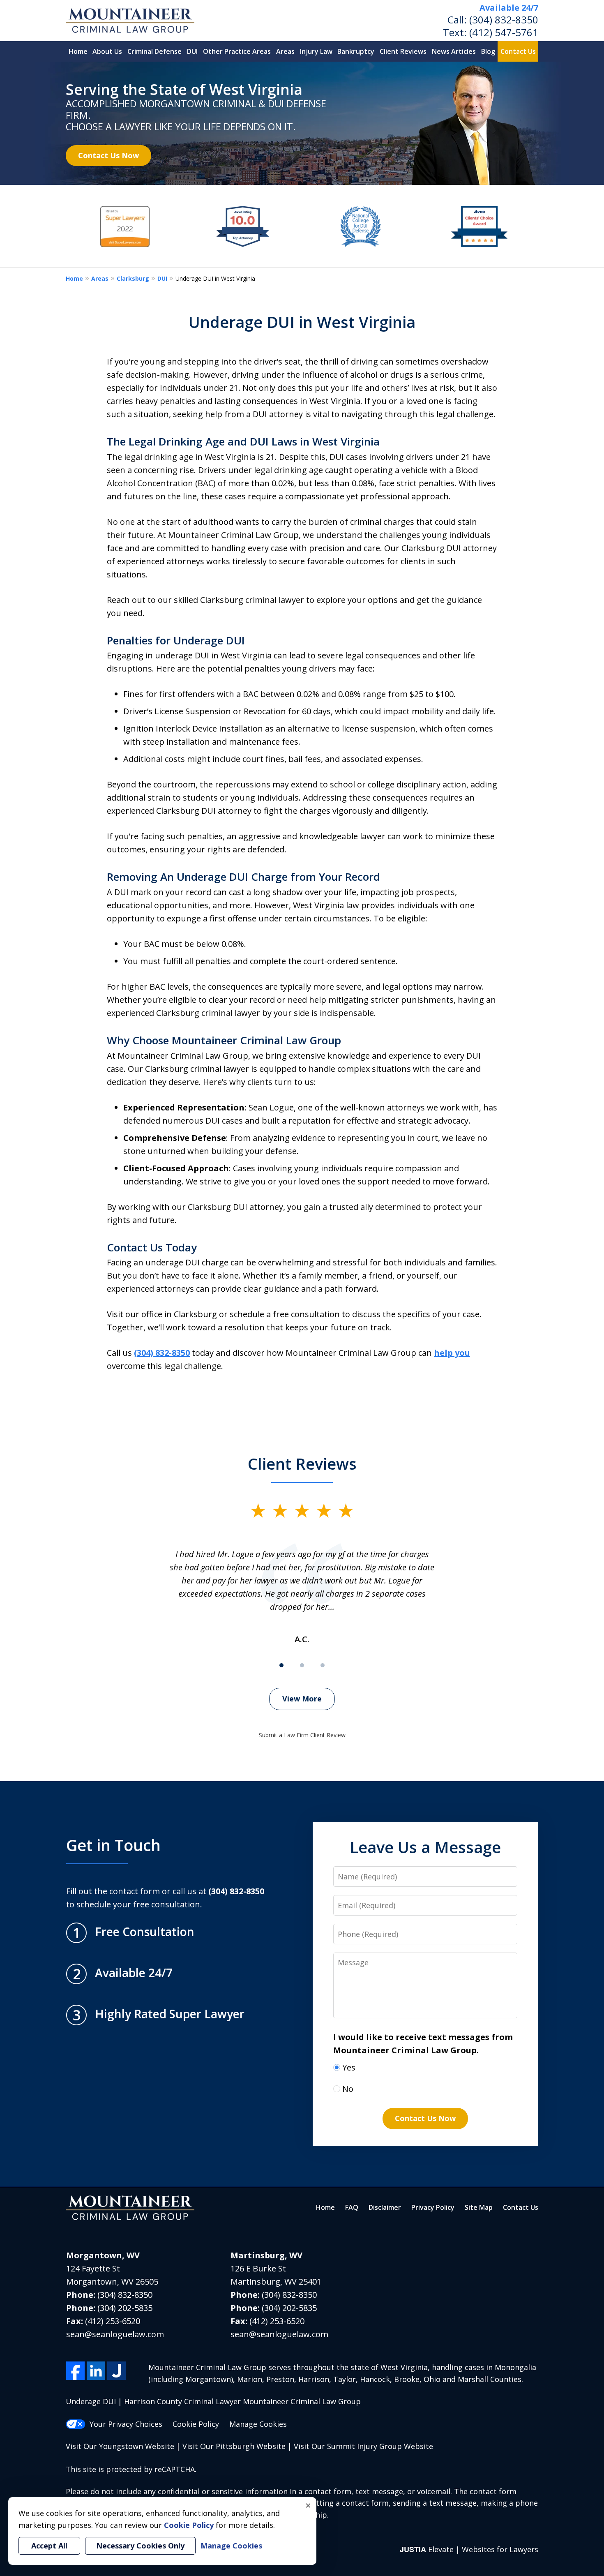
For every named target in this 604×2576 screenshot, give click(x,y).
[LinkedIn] (96, 2371)
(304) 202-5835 (125, 2308)
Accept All (49, 2546)
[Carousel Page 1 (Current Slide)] (281, 1665)
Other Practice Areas (237, 51)
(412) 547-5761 (504, 32)
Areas (285, 51)
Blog (488, 51)
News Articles (454, 51)
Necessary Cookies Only (140, 2546)
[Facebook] (75, 2371)
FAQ (352, 2207)
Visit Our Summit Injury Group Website (363, 2446)
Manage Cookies (258, 2424)
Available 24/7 (509, 8)
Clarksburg (133, 278)
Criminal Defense (154, 51)
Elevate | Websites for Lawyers (469, 2549)
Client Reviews (403, 51)
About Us (107, 51)
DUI (192, 51)
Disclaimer (385, 2207)
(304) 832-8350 (504, 20)
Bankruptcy (356, 51)
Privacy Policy (433, 2207)
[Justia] (116, 2371)
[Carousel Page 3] (323, 1665)
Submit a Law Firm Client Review (302, 1735)
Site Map (479, 2207)
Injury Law (316, 51)
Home (78, 51)
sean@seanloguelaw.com (115, 2334)
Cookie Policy (196, 2424)
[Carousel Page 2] (302, 1665)
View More (302, 1699)
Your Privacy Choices (126, 2424)
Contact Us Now (108, 155)
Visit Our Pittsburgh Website (234, 2446)
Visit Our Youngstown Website (120, 2446)
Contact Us (518, 51)
